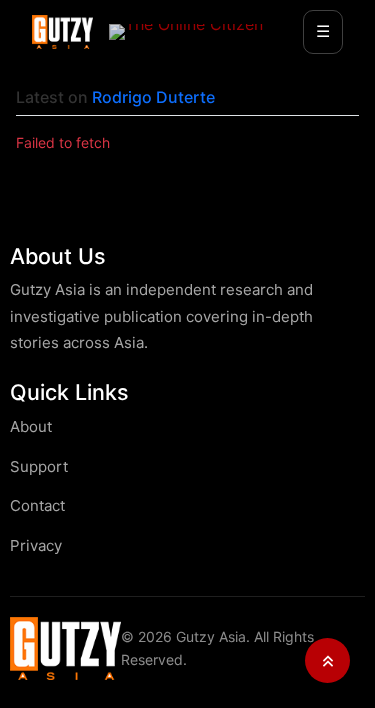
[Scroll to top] (327, 660)
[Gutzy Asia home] (65, 648)
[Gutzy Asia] (62, 32)
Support (39, 466)
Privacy (36, 545)
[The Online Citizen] (186, 32)
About (31, 426)
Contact (37, 505)
